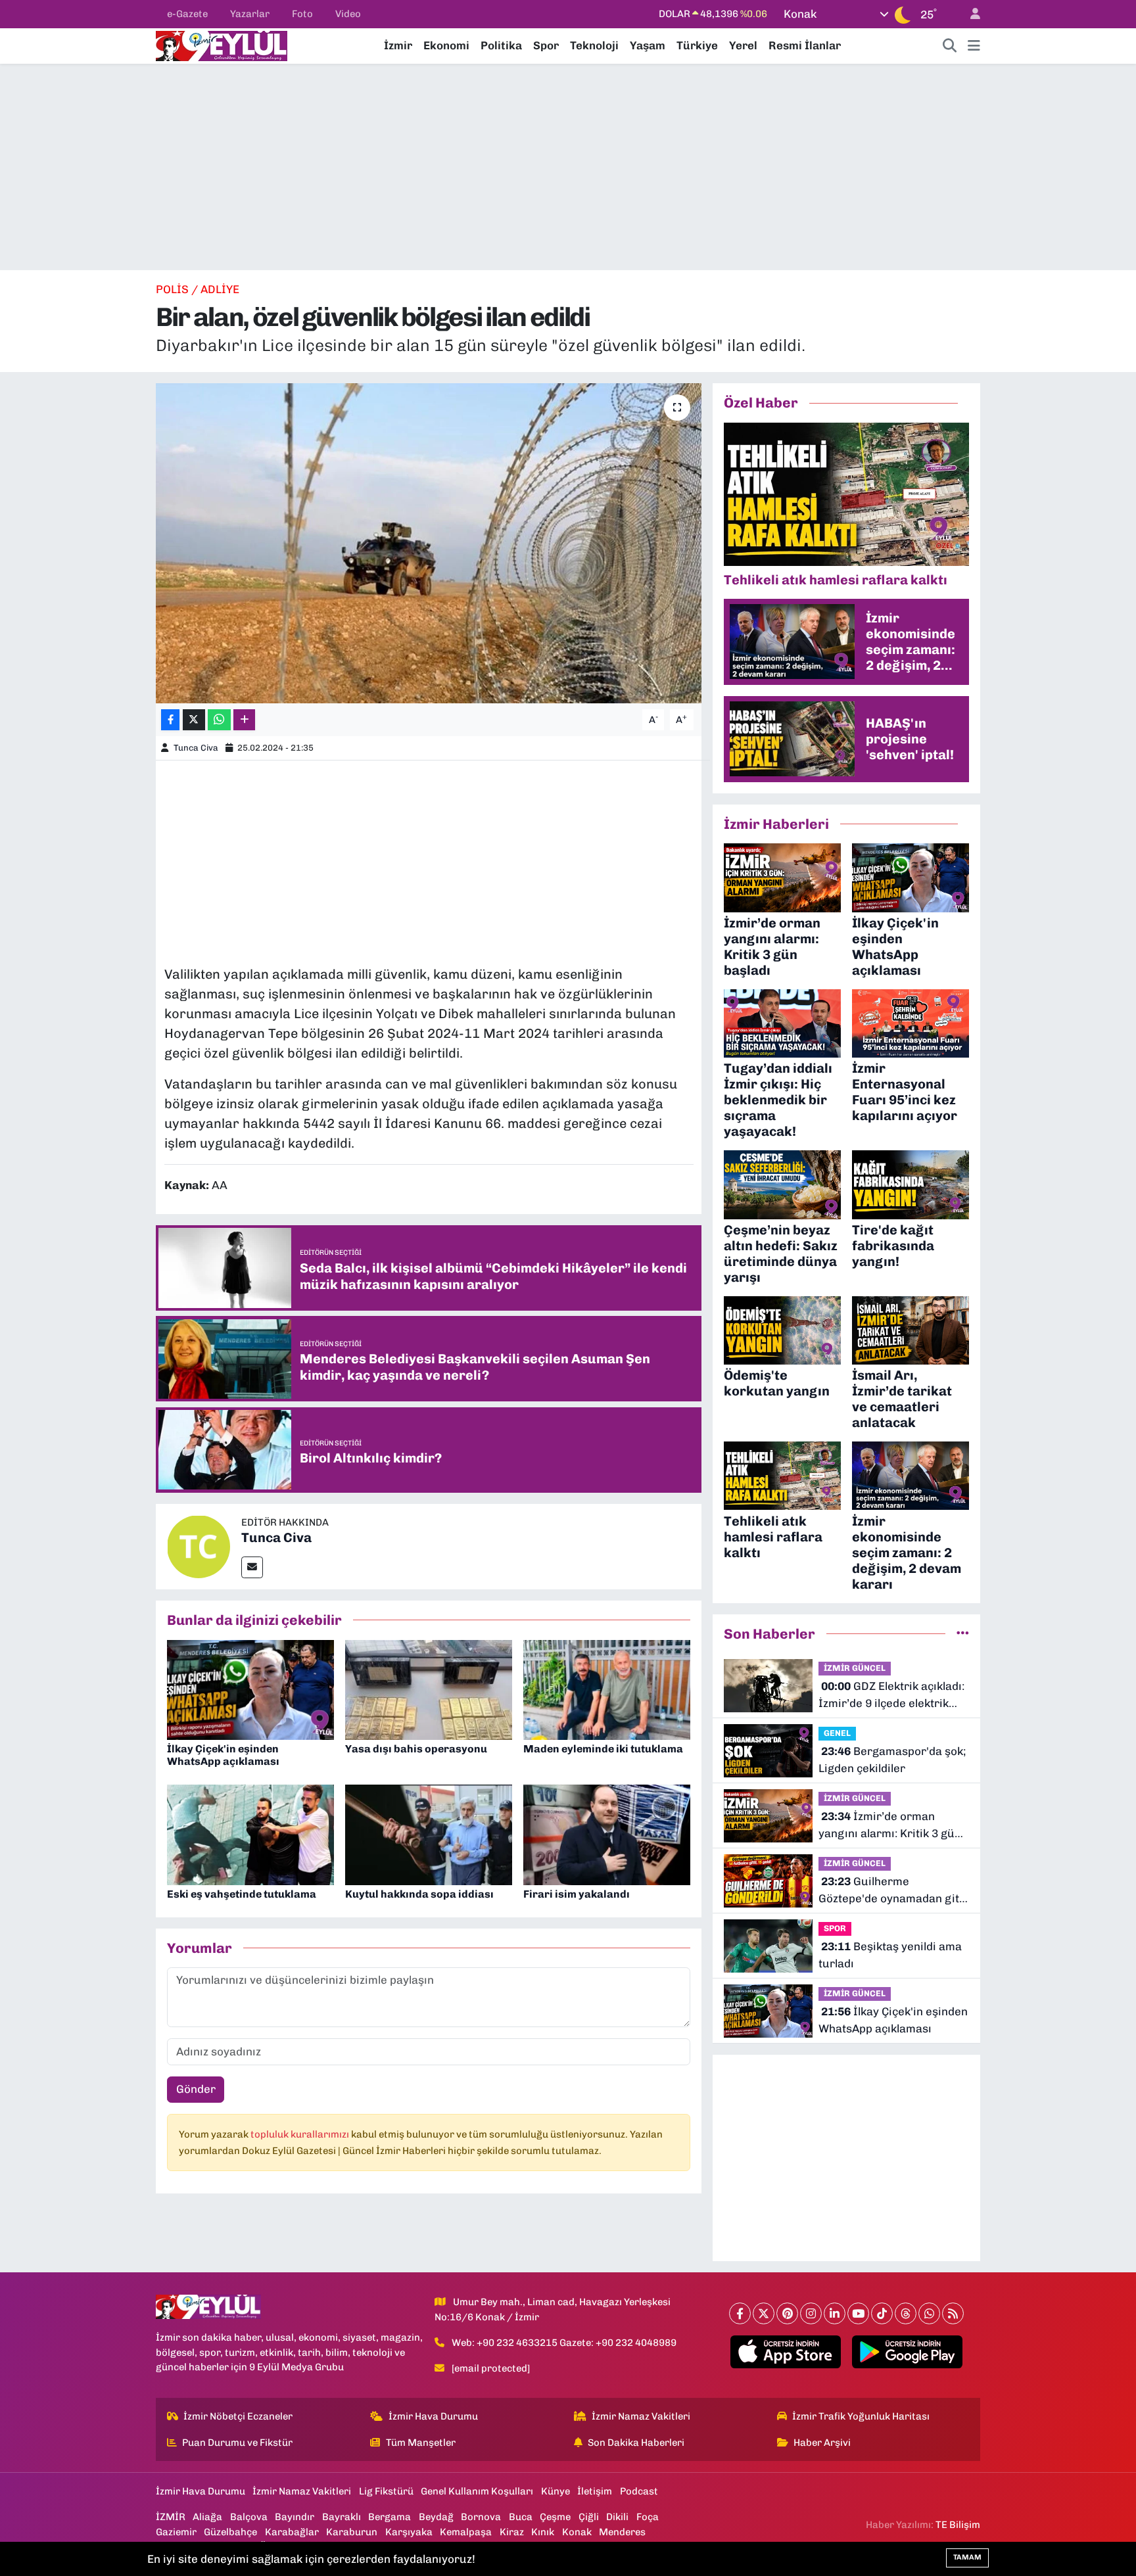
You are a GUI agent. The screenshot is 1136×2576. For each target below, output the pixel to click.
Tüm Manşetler (421, 2443)
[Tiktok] (882, 2313)
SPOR (835, 1928)
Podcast (639, 2491)
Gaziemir (176, 2532)
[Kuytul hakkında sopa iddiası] (429, 1834)
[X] (764, 2313)
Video (348, 14)
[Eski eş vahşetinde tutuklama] (250, 1834)
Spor (546, 45)
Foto (302, 14)
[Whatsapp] (929, 2313)
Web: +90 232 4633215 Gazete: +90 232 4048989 (564, 2343)
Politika (501, 45)
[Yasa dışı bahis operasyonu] (429, 1689)
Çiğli (589, 2517)
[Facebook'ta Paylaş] (170, 720)
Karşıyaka (409, 2532)
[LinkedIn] (835, 2313)
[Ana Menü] (974, 46)
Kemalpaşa (466, 2532)
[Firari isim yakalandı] (607, 1834)
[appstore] (786, 2352)
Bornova (481, 2517)
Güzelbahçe (230, 2532)
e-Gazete (187, 14)
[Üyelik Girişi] (970, 14)
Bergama (390, 2517)
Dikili (617, 2517)
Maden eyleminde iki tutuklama (603, 1749)
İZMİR (171, 2517)
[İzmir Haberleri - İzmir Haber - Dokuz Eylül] (222, 45)
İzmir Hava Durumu (433, 2416)
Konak (577, 2532)
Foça (648, 2517)
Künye (556, 2491)
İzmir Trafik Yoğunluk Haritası (861, 2416)
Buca (521, 2517)
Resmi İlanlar (805, 45)
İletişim (595, 2491)
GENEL (837, 1733)
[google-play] (908, 2352)
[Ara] (950, 46)
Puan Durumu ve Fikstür (237, 2443)
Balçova (249, 2517)
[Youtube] (858, 2313)
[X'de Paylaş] (194, 720)
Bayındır (295, 2517)
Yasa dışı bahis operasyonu (416, 1749)
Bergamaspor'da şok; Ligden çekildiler (892, 1760)
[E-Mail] (252, 1567)
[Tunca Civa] (199, 1545)
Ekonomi (446, 45)
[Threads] (906, 2313)
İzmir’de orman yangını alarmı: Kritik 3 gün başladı (890, 1826)
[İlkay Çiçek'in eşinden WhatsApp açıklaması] (250, 1689)
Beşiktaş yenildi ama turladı (890, 1955)
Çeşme (555, 2517)
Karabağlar (292, 2532)
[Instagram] (811, 2313)
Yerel (743, 45)
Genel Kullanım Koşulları (477, 2491)
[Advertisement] (568, 167)
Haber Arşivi (822, 2443)
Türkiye (697, 45)
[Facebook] (740, 2313)
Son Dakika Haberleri (636, 2443)
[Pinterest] (787, 2313)
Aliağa (207, 2517)
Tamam (967, 2557)
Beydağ (436, 2517)
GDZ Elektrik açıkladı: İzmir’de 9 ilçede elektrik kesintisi (891, 1696)
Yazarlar (250, 14)
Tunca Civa (196, 748)
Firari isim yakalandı (577, 1894)
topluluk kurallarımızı (301, 2134)
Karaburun (352, 2532)
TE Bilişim (958, 2525)
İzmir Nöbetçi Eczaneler (238, 2416)
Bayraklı (342, 2517)
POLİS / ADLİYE (198, 289)
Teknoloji (594, 45)
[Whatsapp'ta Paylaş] (219, 720)
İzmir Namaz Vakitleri (641, 2416)
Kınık (543, 2532)
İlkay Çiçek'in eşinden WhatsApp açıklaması (223, 1755)
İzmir (398, 45)
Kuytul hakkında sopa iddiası (419, 1894)
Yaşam (648, 45)
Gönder (196, 2089)
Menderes (622, 2532)
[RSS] (953, 2313)
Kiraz (512, 2532)
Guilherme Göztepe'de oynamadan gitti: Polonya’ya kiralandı (894, 1891)
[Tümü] (963, 1633)
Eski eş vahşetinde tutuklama (242, 1894)
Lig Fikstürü (386, 2491)
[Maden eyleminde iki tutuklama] (607, 1689)
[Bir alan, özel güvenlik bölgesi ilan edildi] (429, 543)
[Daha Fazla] (244, 720)
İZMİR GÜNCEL (855, 1668)
